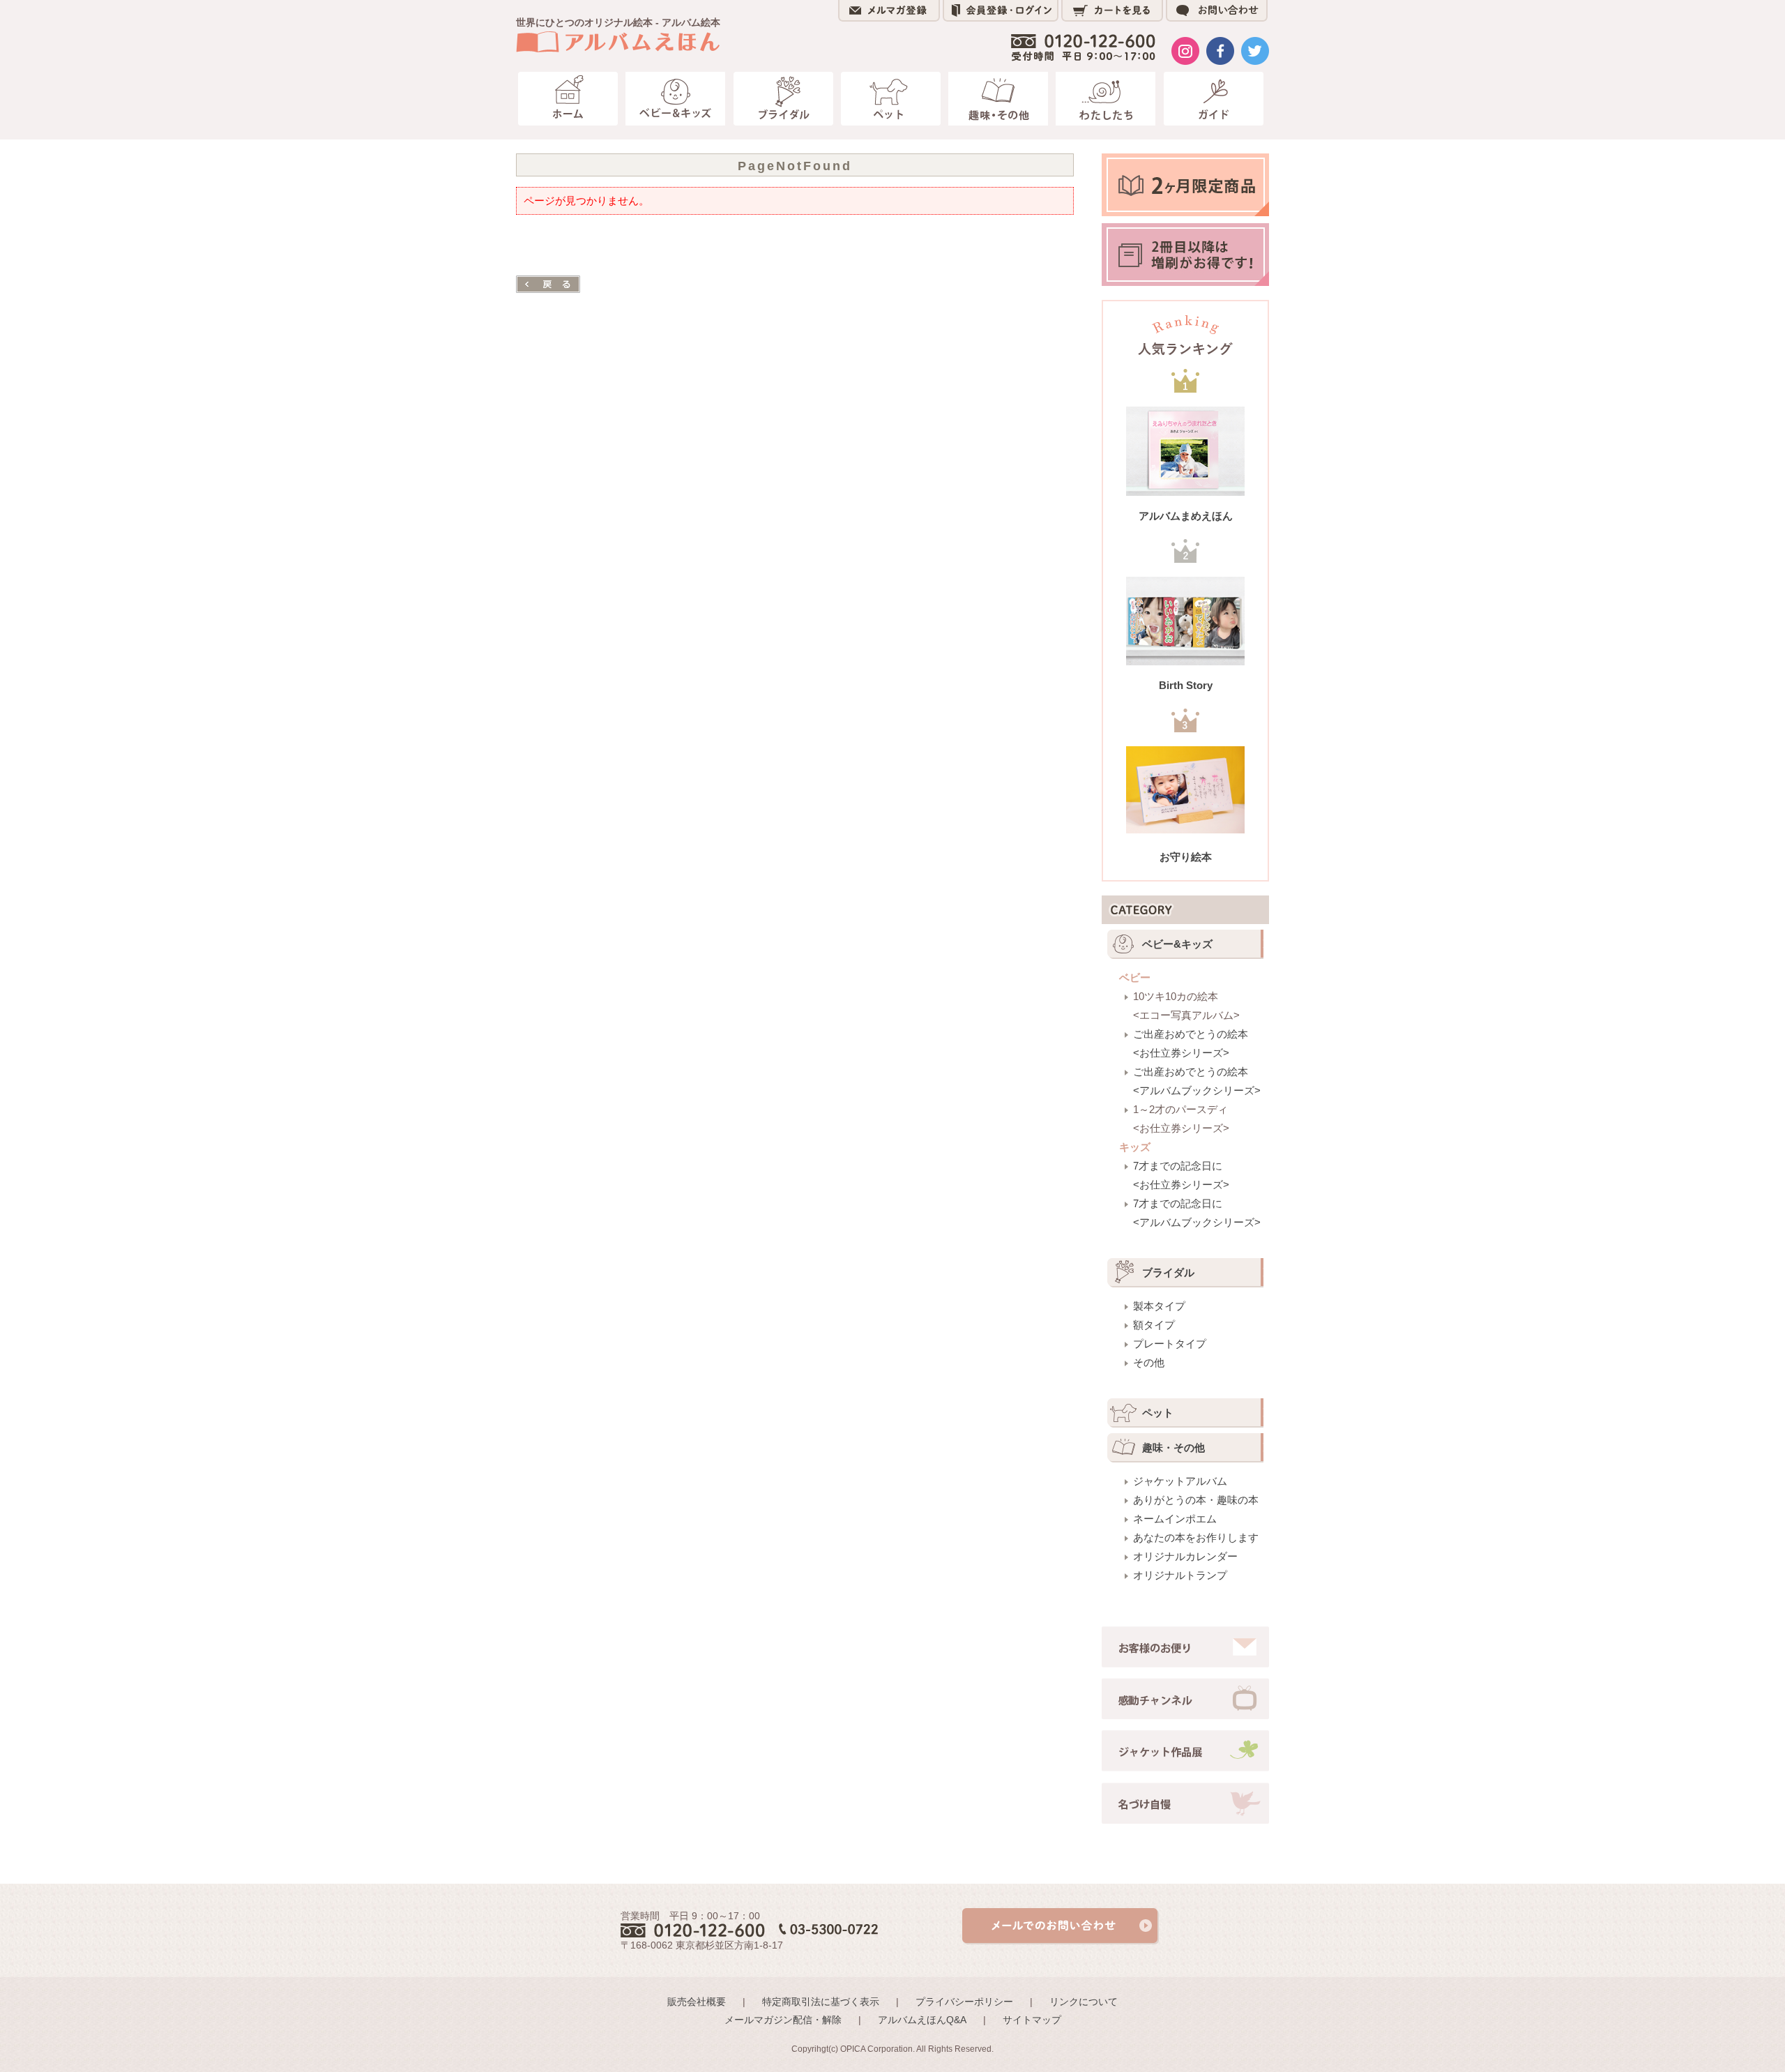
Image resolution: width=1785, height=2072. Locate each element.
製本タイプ (1159, 1306)
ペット (1158, 1413)
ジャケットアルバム (1180, 1481)
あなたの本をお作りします (1196, 1537)
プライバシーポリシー (964, 2002)
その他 (1149, 1362)
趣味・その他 (1173, 1447)
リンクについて (1084, 2002)
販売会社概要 (697, 2002)
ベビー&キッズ (1177, 944)
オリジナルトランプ (1180, 1575)
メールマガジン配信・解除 (783, 2020)
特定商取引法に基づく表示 (821, 2002)
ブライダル (1168, 1272)
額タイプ (1154, 1325)
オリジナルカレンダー (1185, 1556)
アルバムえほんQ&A (922, 2020)
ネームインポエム (1175, 1519)
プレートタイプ (1170, 1344)
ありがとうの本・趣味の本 (1196, 1500)
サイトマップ (1032, 2020)
